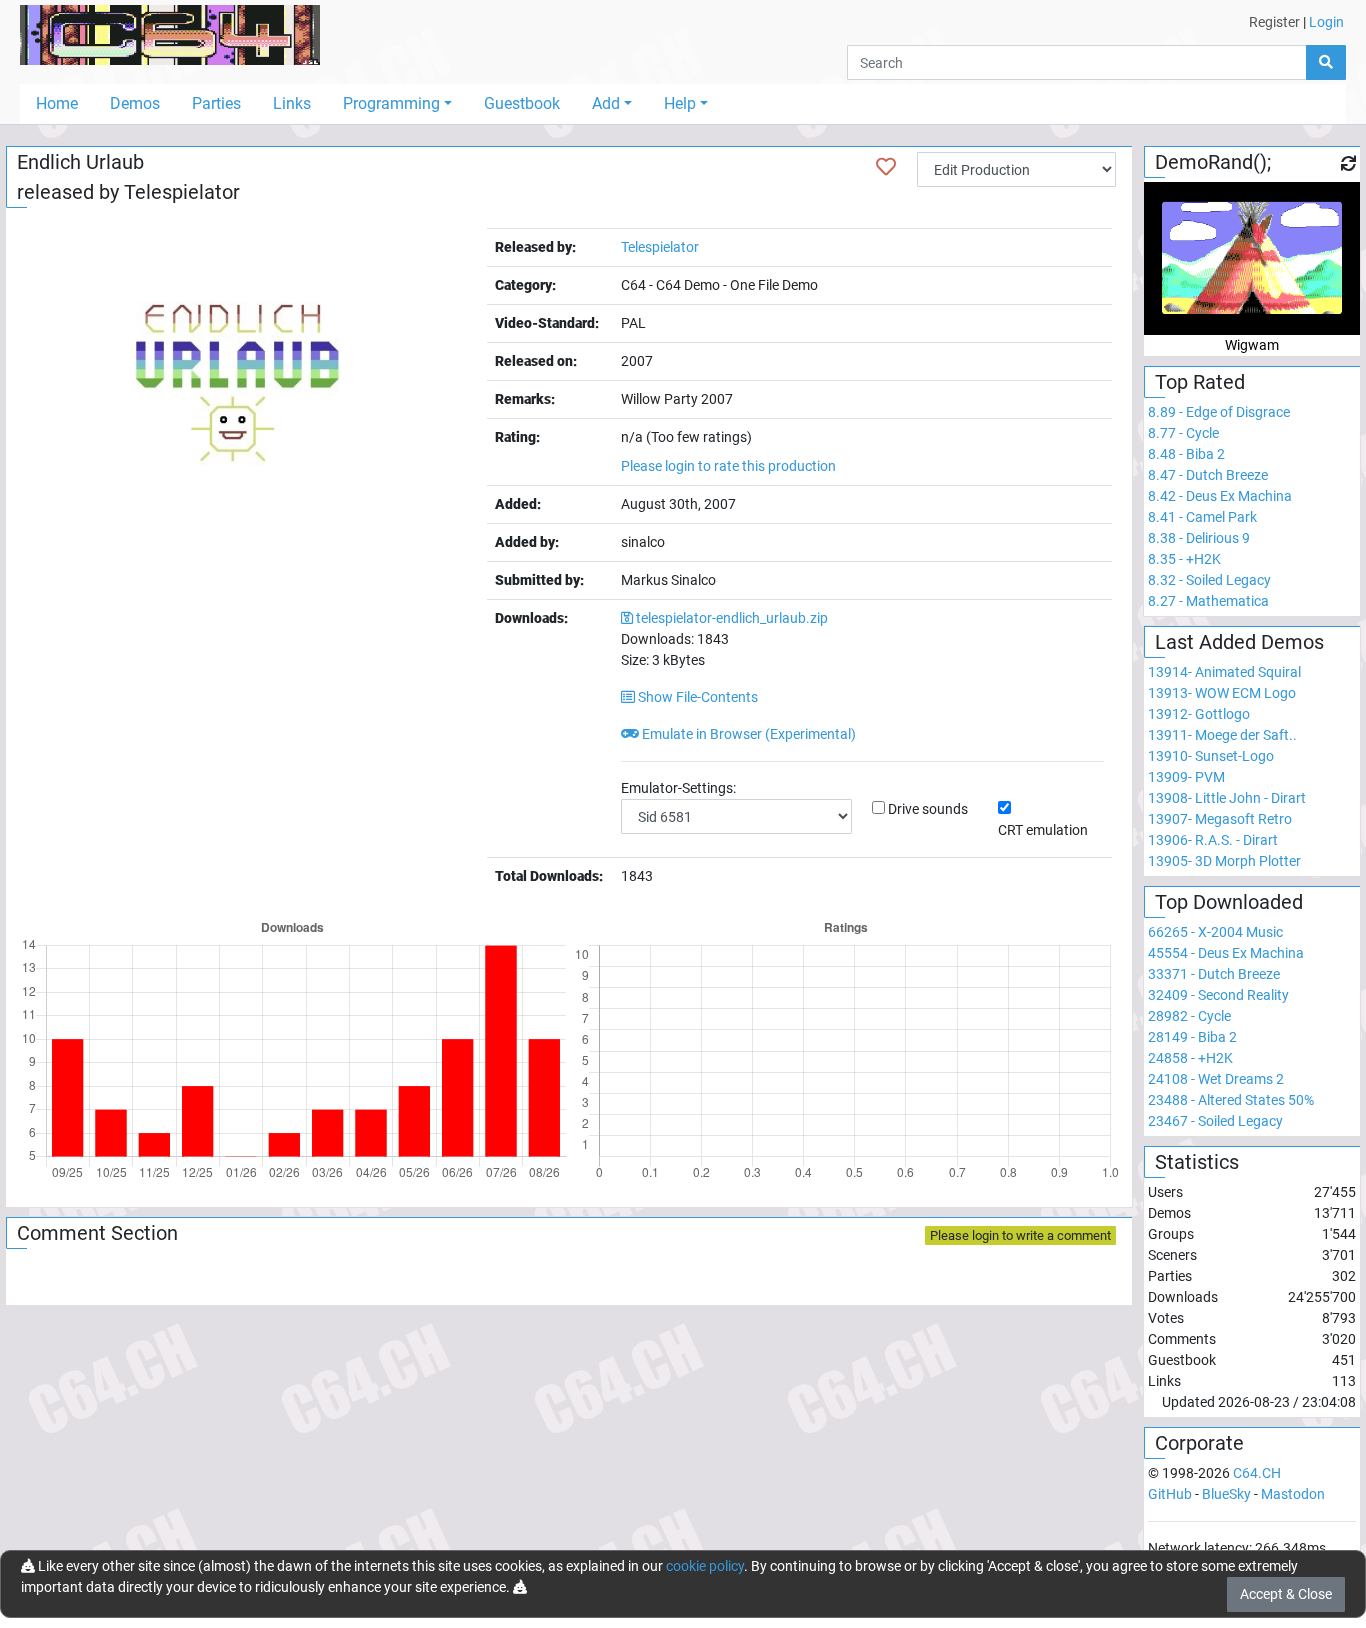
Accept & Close (1286, 1594)
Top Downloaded (1229, 902)
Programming (391, 103)
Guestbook (522, 103)
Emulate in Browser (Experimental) (747, 734)
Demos (135, 103)
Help (680, 103)
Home (57, 103)
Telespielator (182, 192)
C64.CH (1257, 1473)
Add (606, 103)
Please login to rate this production (728, 466)
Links (292, 103)
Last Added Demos (1239, 642)
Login (1326, 22)
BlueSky (1226, 1494)
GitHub (1170, 1494)
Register (1274, 22)
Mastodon (1293, 1494)
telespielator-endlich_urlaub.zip (732, 618)
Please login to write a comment (1020, 1235)
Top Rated (1200, 382)
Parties (216, 103)
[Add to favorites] (886, 167)
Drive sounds (928, 809)
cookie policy (705, 1566)
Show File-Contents (696, 697)
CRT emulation (1043, 830)
